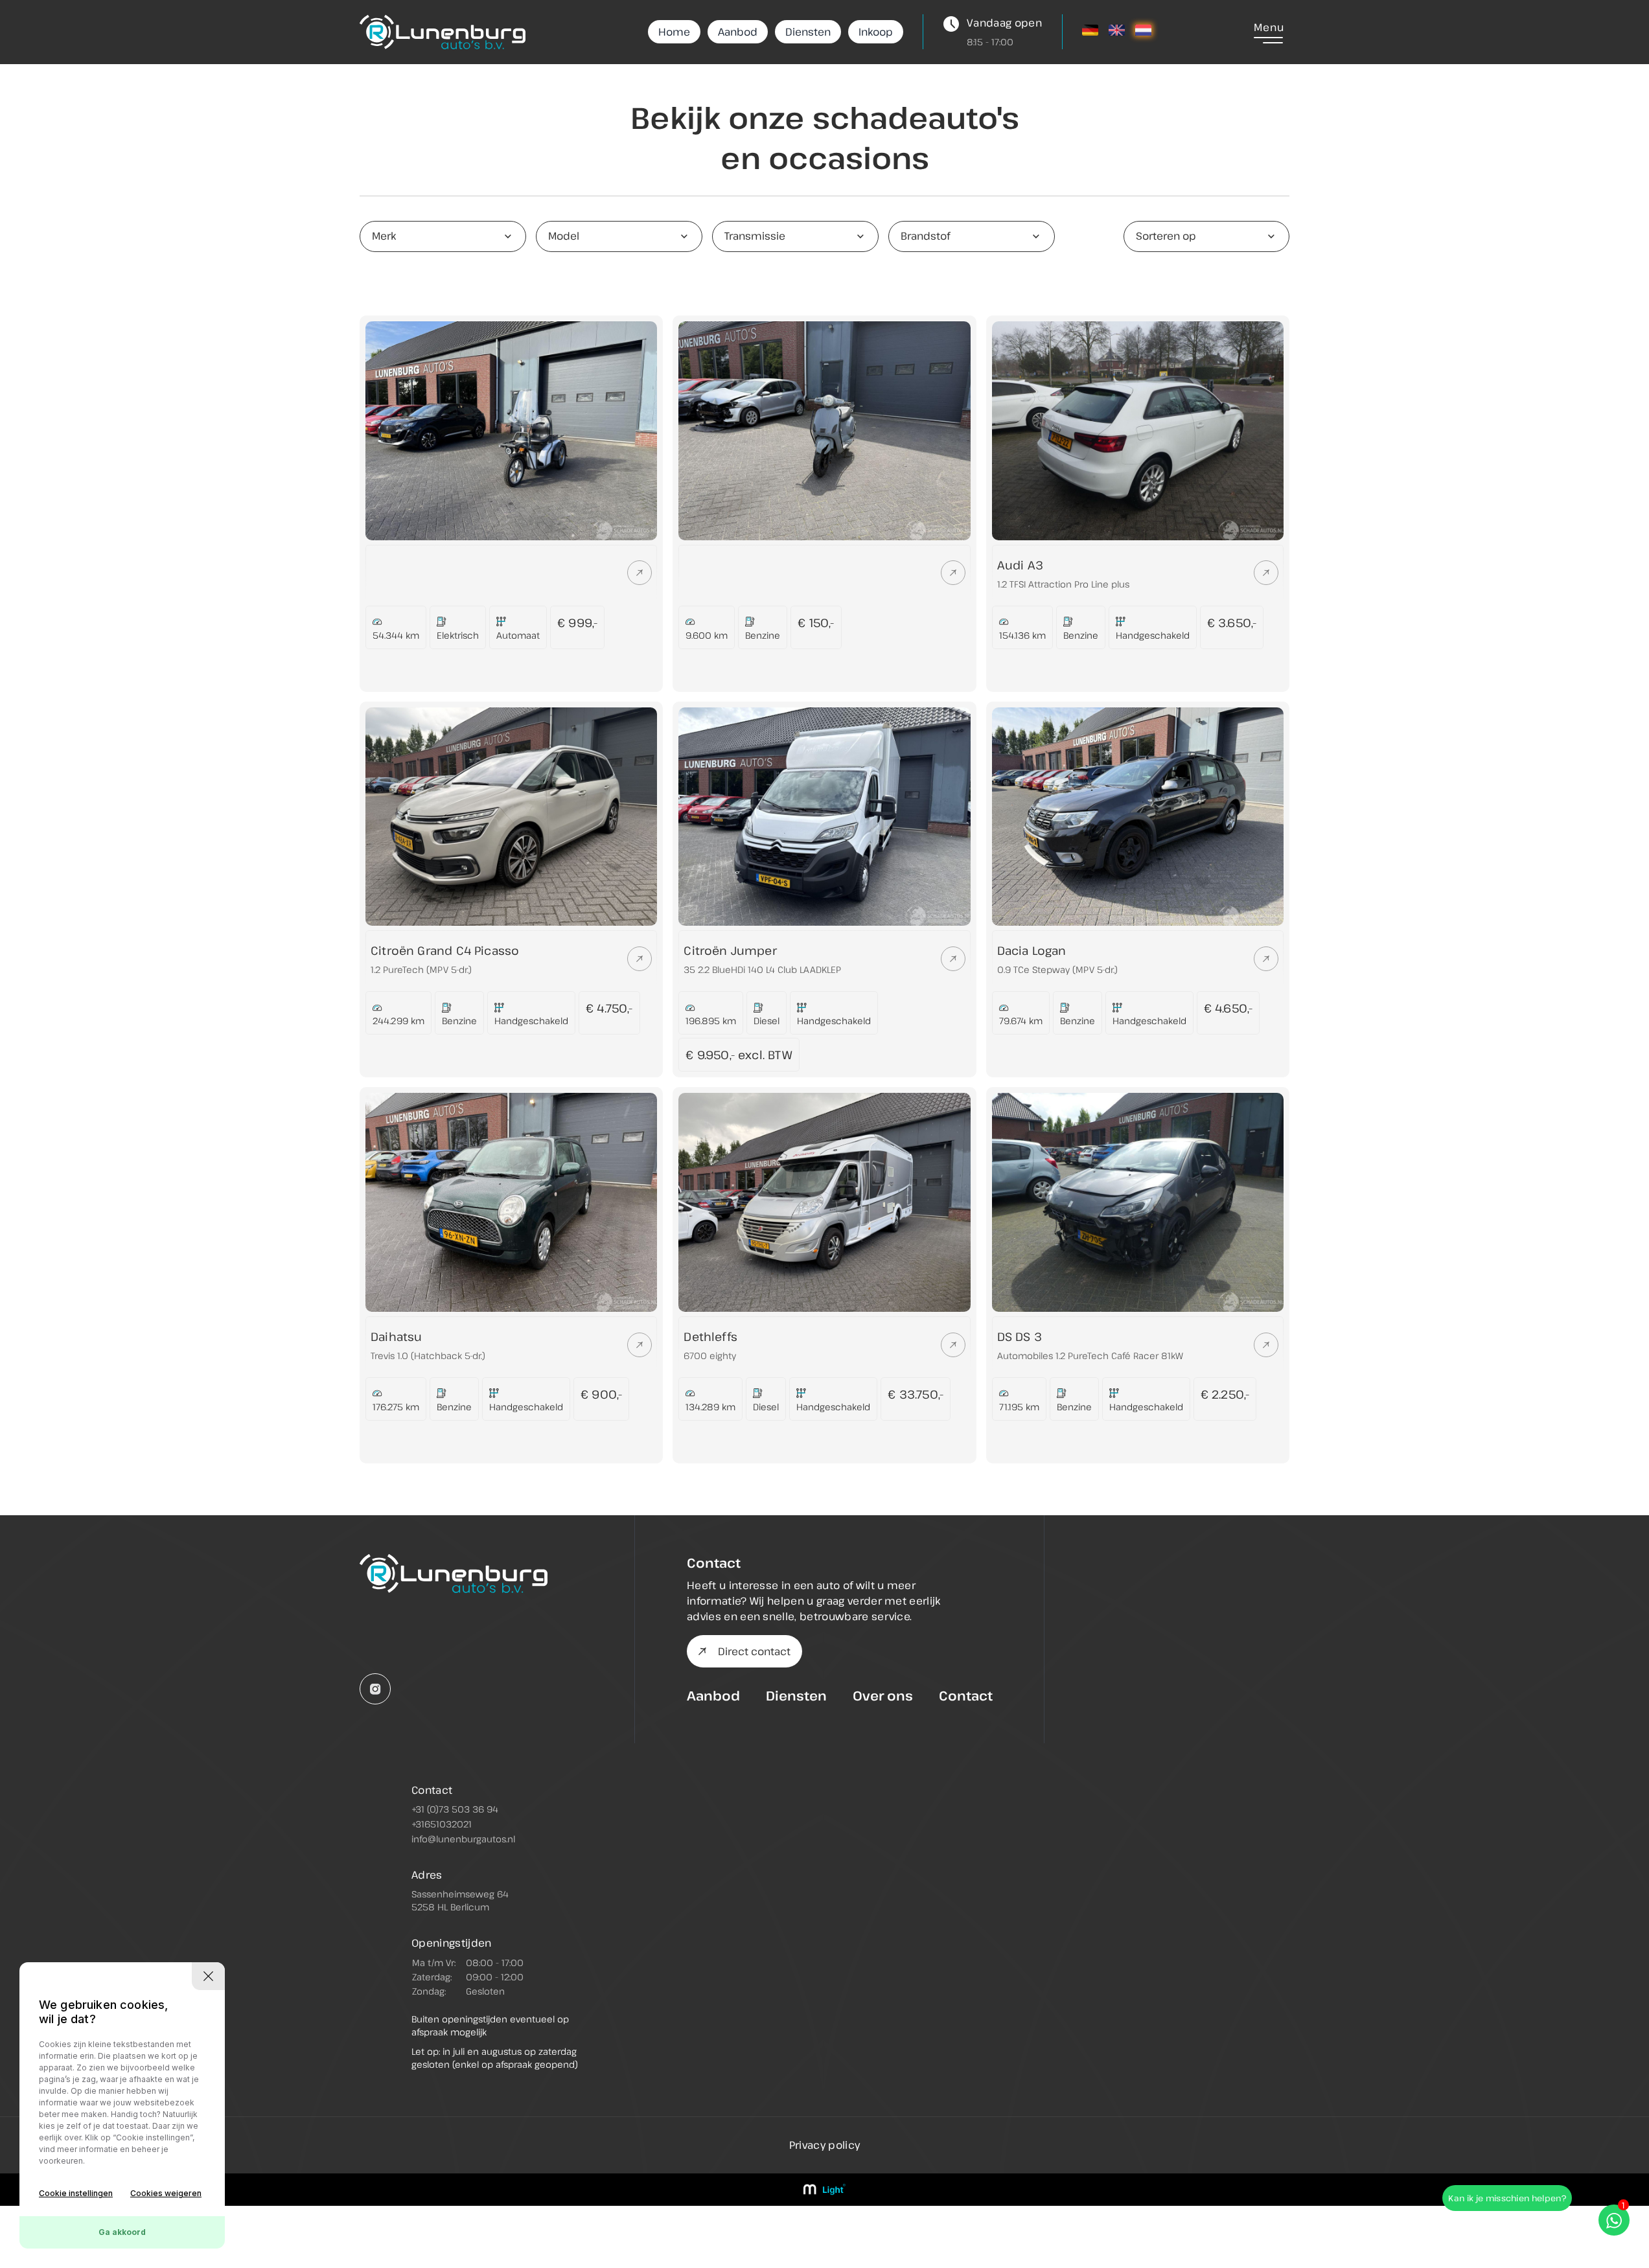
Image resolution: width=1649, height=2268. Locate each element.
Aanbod (738, 32)
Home (674, 32)
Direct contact (754, 1651)
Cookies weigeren (166, 2193)
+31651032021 (442, 1824)
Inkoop (876, 32)
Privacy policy (824, 2145)
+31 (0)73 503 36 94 (455, 1809)
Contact (966, 1696)
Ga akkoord (122, 2232)
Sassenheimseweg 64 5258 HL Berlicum (460, 1900)
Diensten (808, 32)
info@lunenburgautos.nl (463, 1839)
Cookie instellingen (76, 2193)
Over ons (883, 1696)
